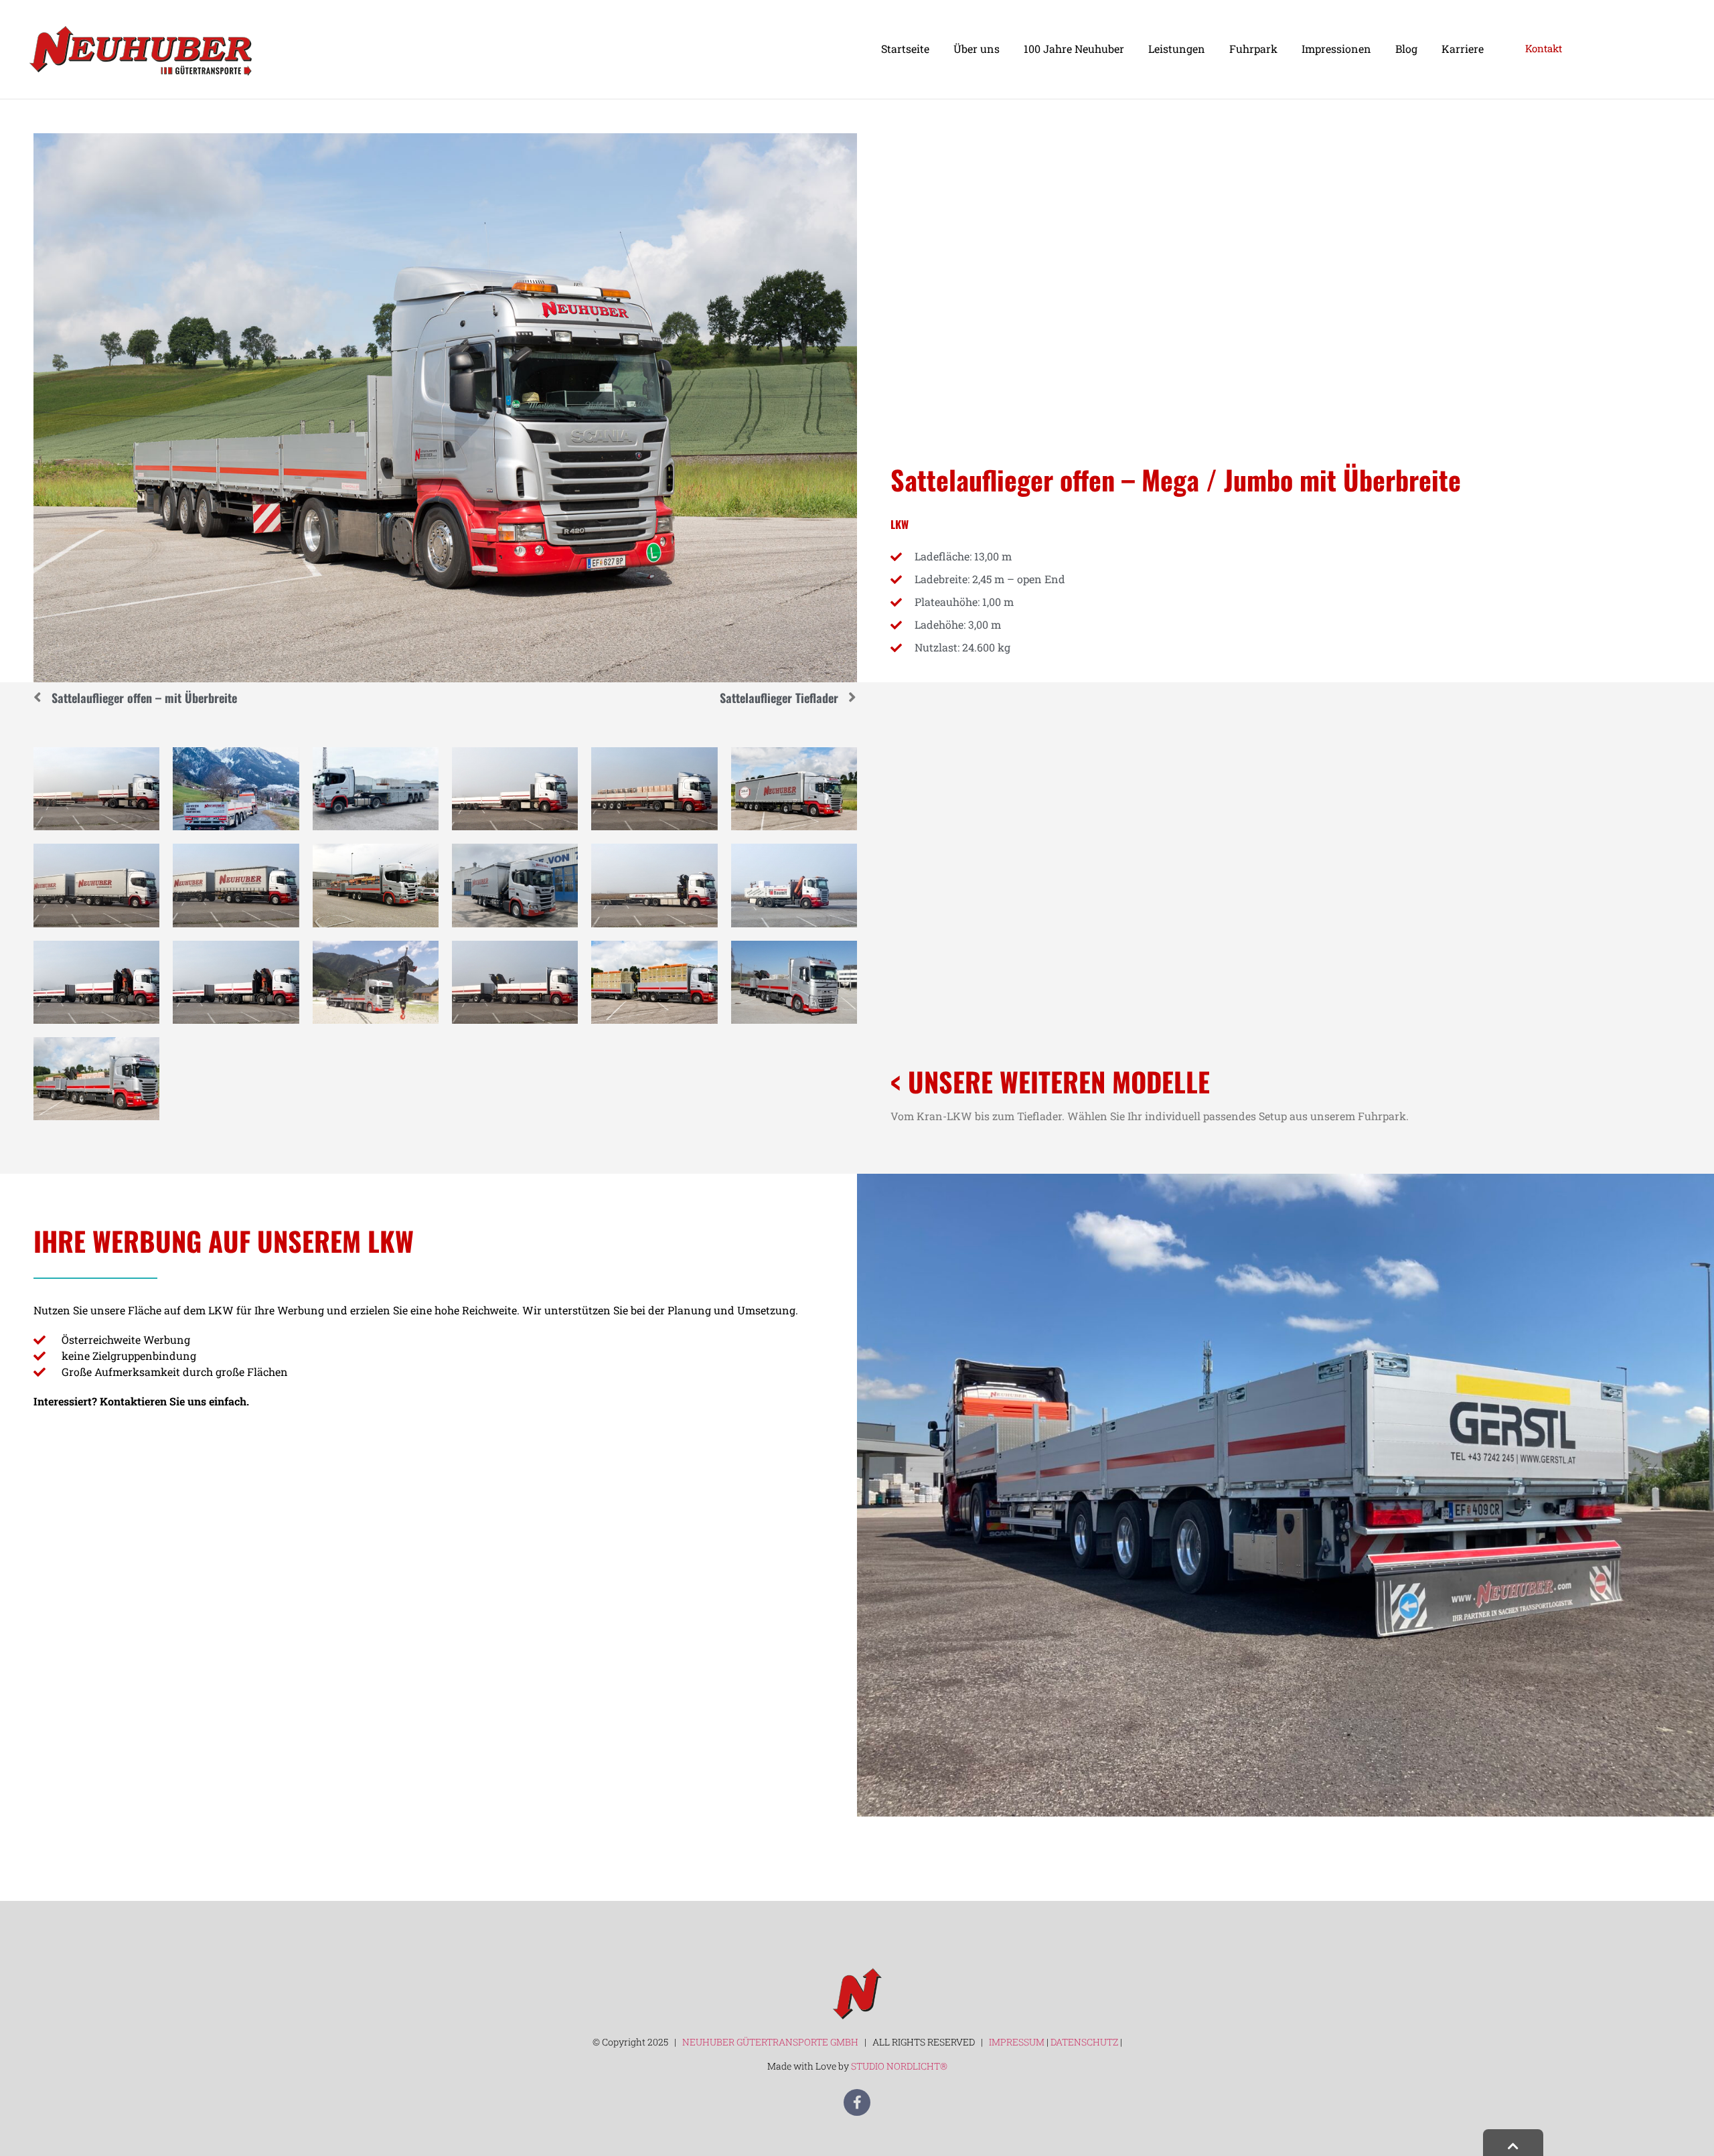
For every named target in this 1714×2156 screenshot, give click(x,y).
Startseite (905, 49)
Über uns (977, 49)
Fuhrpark (1253, 49)
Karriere (1463, 49)
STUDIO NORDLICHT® (899, 2066)
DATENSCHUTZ (1085, 2042)
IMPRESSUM (1017, 2042)
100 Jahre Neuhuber (1074, 49)
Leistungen (1177, 49)
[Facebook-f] (857, 2102)
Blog (1406, 49)
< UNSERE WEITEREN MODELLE (1050, 1081)
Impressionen (1336, 49)
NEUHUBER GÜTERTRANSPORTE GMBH (769, 2042)
